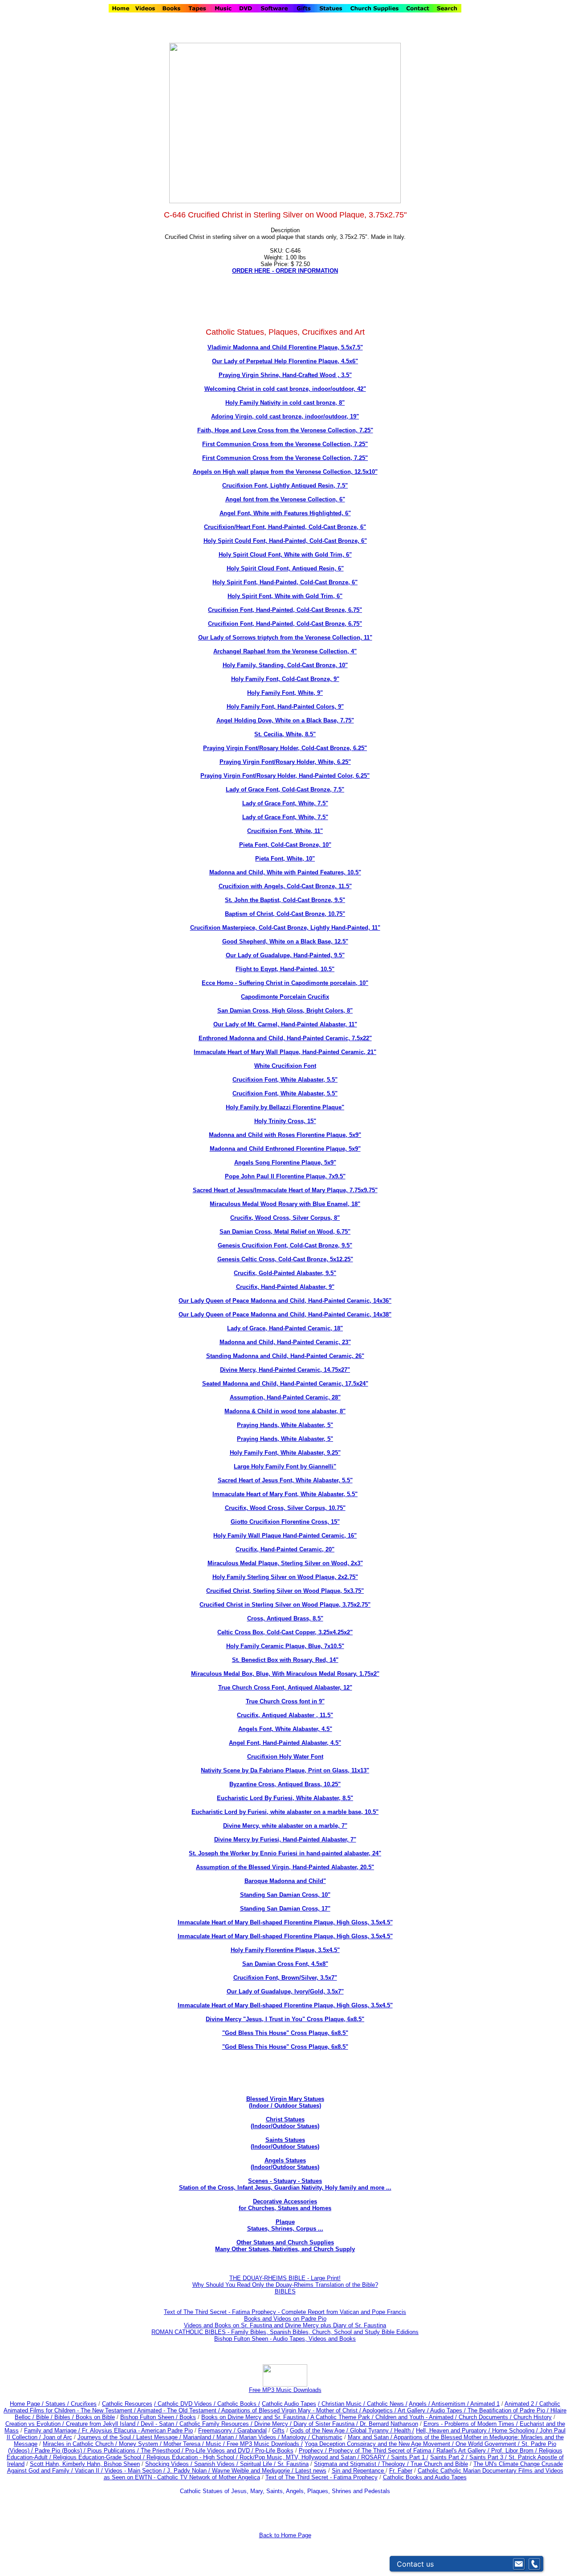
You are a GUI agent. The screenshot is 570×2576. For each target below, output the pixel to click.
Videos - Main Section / (136, 2471)
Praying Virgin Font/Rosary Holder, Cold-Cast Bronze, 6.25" (285, 748)
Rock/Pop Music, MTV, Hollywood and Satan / (300, 2457)
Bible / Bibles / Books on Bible (75, 2417)
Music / (216, 2444)
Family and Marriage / (53, 2430)
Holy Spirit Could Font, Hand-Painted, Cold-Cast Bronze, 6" (285, 541)
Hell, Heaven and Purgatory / (454, 2430)
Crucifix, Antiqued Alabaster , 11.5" (285, 1715)
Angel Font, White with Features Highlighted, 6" (285, 513)
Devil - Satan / (160, 2424)
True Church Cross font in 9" (285, 1701)
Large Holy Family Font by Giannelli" (285, 1466)
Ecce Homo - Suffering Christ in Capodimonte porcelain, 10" (285, 983)
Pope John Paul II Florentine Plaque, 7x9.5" (285, 1176)
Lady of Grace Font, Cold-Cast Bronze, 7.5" (285, 790)
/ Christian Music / (342, 2404)
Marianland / (200, 2437)
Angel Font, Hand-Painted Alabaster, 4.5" (285, 1743)
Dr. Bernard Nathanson (389, 2424)
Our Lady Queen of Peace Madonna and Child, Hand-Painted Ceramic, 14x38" (285, 1315)
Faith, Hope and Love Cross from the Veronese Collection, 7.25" (285, 430)
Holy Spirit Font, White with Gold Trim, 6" (285, 596)
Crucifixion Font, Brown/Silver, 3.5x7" (285, 1978)
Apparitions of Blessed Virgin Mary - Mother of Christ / (292, 2410)
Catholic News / (387, 2404)
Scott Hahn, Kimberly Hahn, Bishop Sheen (85, 2464)
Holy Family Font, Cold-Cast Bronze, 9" (285, 679)
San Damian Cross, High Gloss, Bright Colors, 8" (285, 1011)
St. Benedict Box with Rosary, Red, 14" (285, 1660)
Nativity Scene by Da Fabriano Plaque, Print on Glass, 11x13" (285, 1770)
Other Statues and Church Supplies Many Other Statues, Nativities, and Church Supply (285, 2246)
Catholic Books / (238, 2404)
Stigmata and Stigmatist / (348, 2464)
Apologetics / (380, 2410)
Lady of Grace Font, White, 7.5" (285, 803)
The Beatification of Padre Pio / (509, 2410)
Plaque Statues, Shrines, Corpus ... (285, 2225)
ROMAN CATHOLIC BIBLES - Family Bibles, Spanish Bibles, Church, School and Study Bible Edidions (285, 2332)
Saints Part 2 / (449, 2457)
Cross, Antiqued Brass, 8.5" (285, 1618)
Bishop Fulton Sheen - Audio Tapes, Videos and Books (285, 2339)
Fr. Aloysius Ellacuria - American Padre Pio (137, 2430)
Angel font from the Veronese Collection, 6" (285, 499)
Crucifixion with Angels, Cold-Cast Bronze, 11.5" (285, 886)
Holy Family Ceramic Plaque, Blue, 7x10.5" (285, 1646)
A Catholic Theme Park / (343, 2417)
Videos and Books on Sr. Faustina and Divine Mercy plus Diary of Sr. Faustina (285, 2325)
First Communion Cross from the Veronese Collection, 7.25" (285, 444)
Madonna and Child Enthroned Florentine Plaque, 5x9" (285, 1149)
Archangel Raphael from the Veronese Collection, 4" (285, 651)
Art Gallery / (414, 2410)
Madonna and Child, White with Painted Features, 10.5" (285, 872)
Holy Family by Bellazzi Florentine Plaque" (285, 1107)
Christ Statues (285, 2119)
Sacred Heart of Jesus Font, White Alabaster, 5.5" (285, 1480)
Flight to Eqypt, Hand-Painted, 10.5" (285, 969)
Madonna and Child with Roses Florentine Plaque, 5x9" (285, 1135)
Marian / (228, 2437)
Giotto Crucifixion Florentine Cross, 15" (285, 1522)
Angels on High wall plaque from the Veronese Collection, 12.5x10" (285, 472)
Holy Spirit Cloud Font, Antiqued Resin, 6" (285, 568)
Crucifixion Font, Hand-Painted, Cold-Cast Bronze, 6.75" (285, 610)
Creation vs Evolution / (36, 2424)
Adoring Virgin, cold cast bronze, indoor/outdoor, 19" (285, 416)
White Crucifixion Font (285, 1066)
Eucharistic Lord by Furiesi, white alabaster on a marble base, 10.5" (285, 1812)
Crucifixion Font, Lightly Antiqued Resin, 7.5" (285, 486)
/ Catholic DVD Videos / (185, 2404)
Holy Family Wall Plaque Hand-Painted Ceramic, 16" (285, 1536)
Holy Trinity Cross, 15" (285, 1121)
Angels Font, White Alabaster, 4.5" (285, 1729)
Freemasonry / (218, 2430)
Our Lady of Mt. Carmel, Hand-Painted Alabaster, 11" (285, 1024)
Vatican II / (90, 2471)
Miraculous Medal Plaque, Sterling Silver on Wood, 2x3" (285, 1563)
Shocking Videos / (170, 2464)
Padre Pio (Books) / (61, 2451)
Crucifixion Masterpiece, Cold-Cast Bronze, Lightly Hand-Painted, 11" (285, 928)
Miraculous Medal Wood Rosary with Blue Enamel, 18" (285, 1204)
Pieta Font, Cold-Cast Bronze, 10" (285, 845)
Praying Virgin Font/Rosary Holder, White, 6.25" (285, 762)
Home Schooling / (516, 2430)
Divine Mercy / (274, 2424)
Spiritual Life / (259, 2464)
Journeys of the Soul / (107, 2437)
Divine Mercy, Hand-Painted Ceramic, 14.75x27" (285, 1370)
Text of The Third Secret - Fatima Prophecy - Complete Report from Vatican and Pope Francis (285, 2312)
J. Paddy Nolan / (189, 2471)
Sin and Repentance (359, 2471)
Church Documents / (485, 2417)
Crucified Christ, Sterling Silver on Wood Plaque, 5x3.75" (285, 1591)
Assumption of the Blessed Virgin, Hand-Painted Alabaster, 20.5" (285, 1867)
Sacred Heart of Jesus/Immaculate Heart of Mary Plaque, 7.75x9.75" (285, 1190)
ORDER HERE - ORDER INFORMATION (285, 271)
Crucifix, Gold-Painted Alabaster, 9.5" (285, 1273)
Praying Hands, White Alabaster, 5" (285, 1425)
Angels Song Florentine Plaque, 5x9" (285, 1163)
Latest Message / (160, 2437)
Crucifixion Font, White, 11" (285, 831)
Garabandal (252, 2430)
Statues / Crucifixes (71, 2404)
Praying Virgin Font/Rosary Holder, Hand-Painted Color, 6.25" (285, 776)
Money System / (141, 2444)
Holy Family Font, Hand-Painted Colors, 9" (285, 707)
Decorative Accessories (285, 2201)
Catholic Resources (127, 2404)
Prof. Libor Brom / (515, 2451)
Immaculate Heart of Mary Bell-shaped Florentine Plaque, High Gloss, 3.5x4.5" (285, 1922)
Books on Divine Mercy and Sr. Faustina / (256, 2417)
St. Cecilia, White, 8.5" (285, 734)
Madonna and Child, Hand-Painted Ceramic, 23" (285, 1342)
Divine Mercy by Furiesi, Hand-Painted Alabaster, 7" (285, 1840)
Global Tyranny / (372, 2430)
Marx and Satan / (371, 2437)
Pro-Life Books (274, 2451)
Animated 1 (485, 2404)
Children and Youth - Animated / (417, 2417)
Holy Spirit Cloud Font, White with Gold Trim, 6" (285, 555)
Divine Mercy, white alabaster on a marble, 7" (285, 1826)
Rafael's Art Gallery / (464, 2451)
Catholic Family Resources (214, 2424)
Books (188, 2417)
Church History (532, 2417)
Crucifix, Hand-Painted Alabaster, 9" (285, 1287)
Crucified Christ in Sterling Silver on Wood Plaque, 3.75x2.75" (285, 1605)
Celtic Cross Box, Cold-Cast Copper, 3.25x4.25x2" (285, 1632)
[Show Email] (519, 2564)
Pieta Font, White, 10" (285, 859)
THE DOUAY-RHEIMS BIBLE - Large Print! (285, 2278)
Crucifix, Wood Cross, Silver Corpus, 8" (285, 1218)
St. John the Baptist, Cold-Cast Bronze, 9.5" (285, 900)
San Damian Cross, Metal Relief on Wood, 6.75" (285, 1232)
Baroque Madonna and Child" (285, 1881)
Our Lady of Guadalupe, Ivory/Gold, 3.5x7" (285, 1991)
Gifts (278, 2430)
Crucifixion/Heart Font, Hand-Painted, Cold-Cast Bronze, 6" (285, 527)
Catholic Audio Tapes (289, 2404)
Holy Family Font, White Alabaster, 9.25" (285, 1453)
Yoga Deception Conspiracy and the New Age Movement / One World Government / (413, 2444)
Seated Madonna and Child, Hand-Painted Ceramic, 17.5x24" (285, 1384)
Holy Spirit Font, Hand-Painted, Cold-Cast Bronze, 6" (285, 582)
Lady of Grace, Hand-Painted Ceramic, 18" (285, 1328)
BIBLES (285, 2291)
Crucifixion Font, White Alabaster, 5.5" (285, 1080)
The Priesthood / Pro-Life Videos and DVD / (197, 2451)
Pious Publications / (114, 2451)
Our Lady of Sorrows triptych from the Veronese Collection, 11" (285, 638)
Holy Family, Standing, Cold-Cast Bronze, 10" (285, 665)
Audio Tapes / (449, 2410)
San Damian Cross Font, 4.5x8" (285, 1964)
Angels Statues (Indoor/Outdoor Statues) (285, 2164)
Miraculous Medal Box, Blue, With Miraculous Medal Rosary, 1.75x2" (285, 1674)
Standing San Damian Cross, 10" (285, 1895)
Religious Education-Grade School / (100, 2457)
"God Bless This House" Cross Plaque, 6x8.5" (285, 2033)
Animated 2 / (522, 2404)
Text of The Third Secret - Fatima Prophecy (322, 2477)
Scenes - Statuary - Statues (285, 2184)
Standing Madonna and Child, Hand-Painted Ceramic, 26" (285, 1356)
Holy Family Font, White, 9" (285, 693)
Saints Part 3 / (488, 2457)
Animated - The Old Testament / (179, 2410)
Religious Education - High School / (193, 2457)
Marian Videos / (260, 2437)
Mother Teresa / (185, 2444)
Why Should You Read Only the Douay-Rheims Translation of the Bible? (285, 2285)
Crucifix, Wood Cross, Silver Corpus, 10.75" (285, 1508)
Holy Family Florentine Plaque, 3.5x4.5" (285, 1950)
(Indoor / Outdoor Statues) (285, 2106)
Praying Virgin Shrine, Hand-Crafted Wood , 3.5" (285, 375)
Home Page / (27, 2404)
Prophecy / (314, 2451)
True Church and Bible (439, 2464)
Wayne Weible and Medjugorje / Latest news (269, 2471)
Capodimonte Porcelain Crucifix (285, 997)
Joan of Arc (57, 2437)
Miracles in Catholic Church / (81, 2444)
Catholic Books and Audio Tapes (425, 2477)
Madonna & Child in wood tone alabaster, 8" (285, 1411)
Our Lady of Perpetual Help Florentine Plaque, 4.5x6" (285, 361)
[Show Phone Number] (534, 2564)
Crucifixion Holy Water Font (285, 1757)
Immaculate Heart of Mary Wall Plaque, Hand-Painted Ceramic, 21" (285, 1052)
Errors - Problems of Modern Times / (472, 2424)
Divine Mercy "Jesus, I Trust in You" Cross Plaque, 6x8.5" (285, 2019)
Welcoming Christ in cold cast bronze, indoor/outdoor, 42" (285, 389)
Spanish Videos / (217, 2464)
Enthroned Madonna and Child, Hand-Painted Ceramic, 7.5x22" (285, 1038)
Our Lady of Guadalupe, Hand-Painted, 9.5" (285, 955)
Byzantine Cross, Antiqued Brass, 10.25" (285, 1784)
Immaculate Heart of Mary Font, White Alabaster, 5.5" (285, 1494)
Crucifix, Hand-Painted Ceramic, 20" (285, 1549)
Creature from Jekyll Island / (103, 2424)
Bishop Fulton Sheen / (150, 2417)
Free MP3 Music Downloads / (265, 2444)
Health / (404, 2430)
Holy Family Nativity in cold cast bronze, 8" (285, 403)
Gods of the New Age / (320, 2430)
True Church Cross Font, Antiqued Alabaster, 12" (285, 1688)
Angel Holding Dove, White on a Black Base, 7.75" (285, 720)
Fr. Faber (401, 2471)
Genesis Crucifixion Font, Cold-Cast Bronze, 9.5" (285, 1245)
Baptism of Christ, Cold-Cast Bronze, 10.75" (285, 914)
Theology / (396, 2464)
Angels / (420, 2404)
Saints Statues (285, 2140)
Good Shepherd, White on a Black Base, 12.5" (285, 941)
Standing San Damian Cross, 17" (285, 1909)
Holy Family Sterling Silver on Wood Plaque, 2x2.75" (285, 1577)
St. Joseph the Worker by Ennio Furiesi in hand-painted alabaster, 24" (285, 1853)
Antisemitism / (451, 2404)
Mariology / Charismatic (312, 2437)
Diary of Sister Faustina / (327, 2424)
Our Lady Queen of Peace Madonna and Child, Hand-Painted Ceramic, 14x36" (285, 1301)
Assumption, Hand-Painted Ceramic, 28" (285, 1397)
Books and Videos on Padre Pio (285, 2319)
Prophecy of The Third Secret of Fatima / (383, 2451)
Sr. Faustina (293, 2464)
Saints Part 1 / (410, 2457)
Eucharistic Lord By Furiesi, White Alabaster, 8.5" (285, 1798)
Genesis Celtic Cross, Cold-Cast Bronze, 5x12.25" (285, 1259)
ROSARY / (376, 2457)
